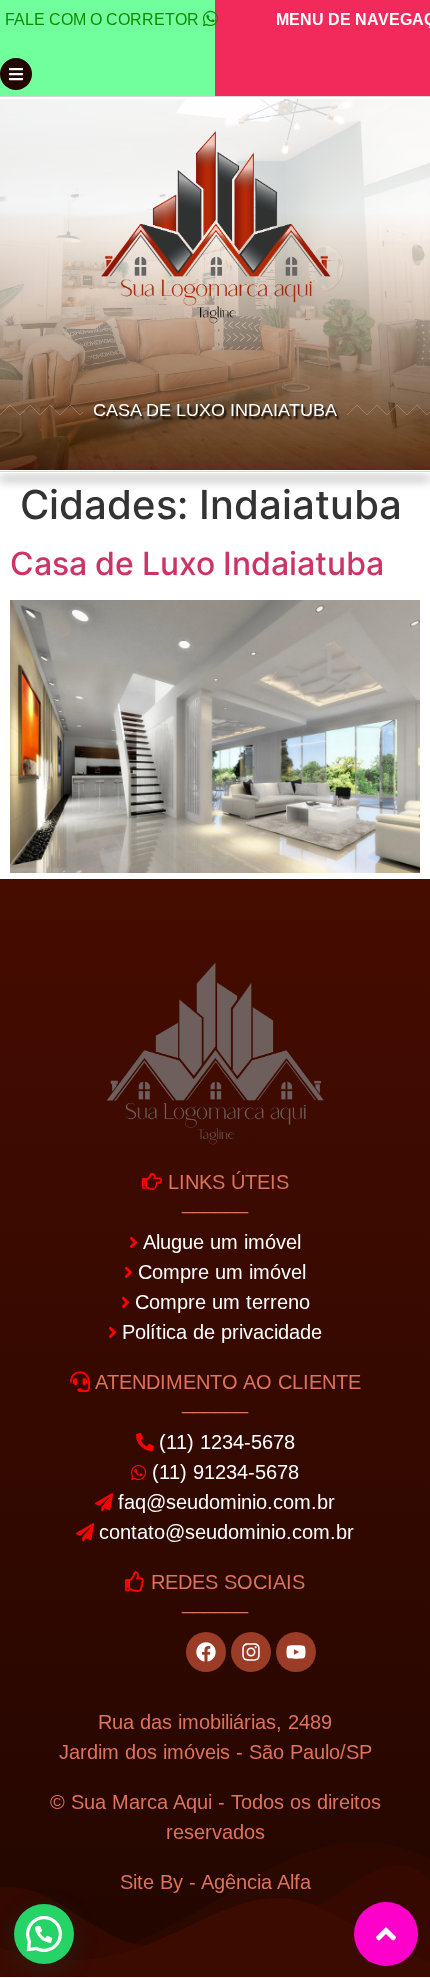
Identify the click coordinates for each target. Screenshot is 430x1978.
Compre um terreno (222, 1302)
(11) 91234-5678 (225, 1472)
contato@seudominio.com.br (226, 1532)
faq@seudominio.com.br (226, 1502)
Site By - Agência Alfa (215, 1882)
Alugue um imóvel (222, 1242)
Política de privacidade (222, 1332)
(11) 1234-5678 (227, 1442)
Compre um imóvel (222, 1272)
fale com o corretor (102, 19)
